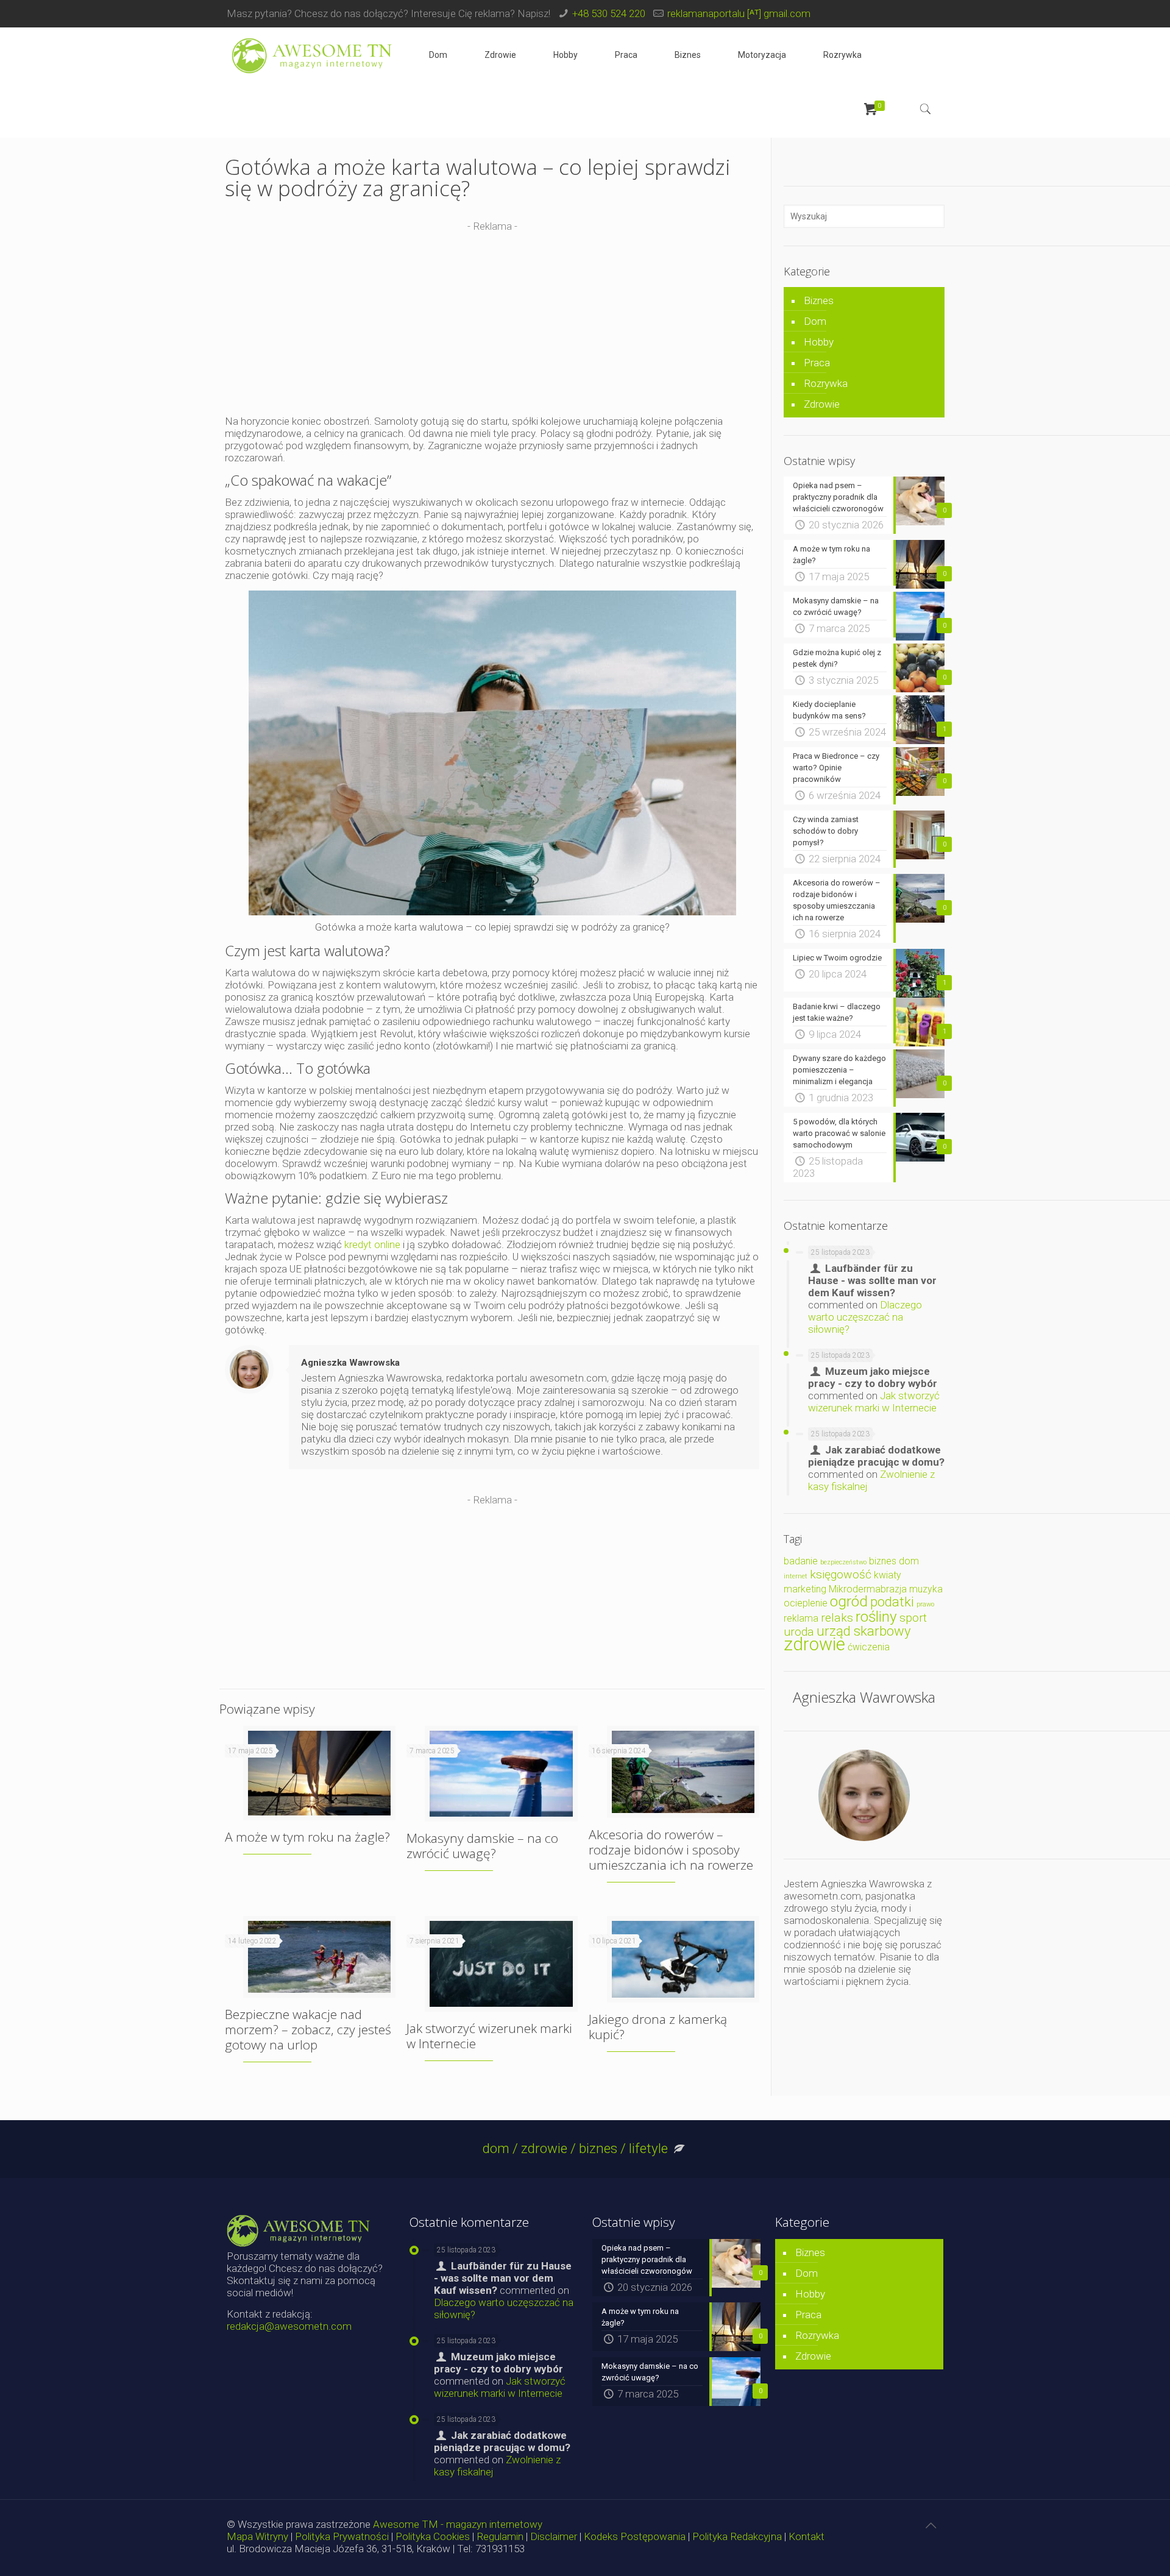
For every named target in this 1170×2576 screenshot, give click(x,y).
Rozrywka (826, 383)
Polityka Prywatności (342, 2536)
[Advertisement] (492, 318)
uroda (799, 1632)
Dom (815, 321)
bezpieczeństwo (843, 1562)
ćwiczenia (869, 1647)
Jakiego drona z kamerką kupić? (658, 2027)
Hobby (819, 342)
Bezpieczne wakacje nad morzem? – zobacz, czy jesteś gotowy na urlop (308, 2029)
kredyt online (372, 1244)
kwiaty (888, 1575)
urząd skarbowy (864, 1631)
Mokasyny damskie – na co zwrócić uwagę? (482, 1846)
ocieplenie (806, 1603)
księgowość (841, 1574)
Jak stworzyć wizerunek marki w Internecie (489, 2036)
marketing (805, 1589)
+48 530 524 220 (609, 13)
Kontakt (807, 2536)
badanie (801, 1561)
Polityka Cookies (433, 2536)
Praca (817, 363)
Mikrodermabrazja (868, 1589)
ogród (849, 1601)
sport (913, 1618)
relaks (837, 1618)
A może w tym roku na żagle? (307, 1837)
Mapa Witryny (257, 2536)
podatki (892, 1602)
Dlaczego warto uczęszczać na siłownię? (865, 1317)
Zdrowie (822, 404)
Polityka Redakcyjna (737, 2536)
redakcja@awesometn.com (289, 2326)
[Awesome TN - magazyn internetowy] (312, 55)
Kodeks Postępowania (635, 2536)
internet (796, 1576)
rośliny (876, 1616)
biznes (883, 1561)
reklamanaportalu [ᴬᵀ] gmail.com (739, 13)
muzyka (926, 1589)
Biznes (819, 300)
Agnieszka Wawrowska (350, 1363)
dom (909, 1561)
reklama (801, 1618)
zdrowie (814, 1644)
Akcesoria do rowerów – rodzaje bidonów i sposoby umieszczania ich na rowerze (671, 1850)
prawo (925, 1604)
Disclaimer (554, 2536)
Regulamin (500, 2536)
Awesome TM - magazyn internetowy (458, 2524)
